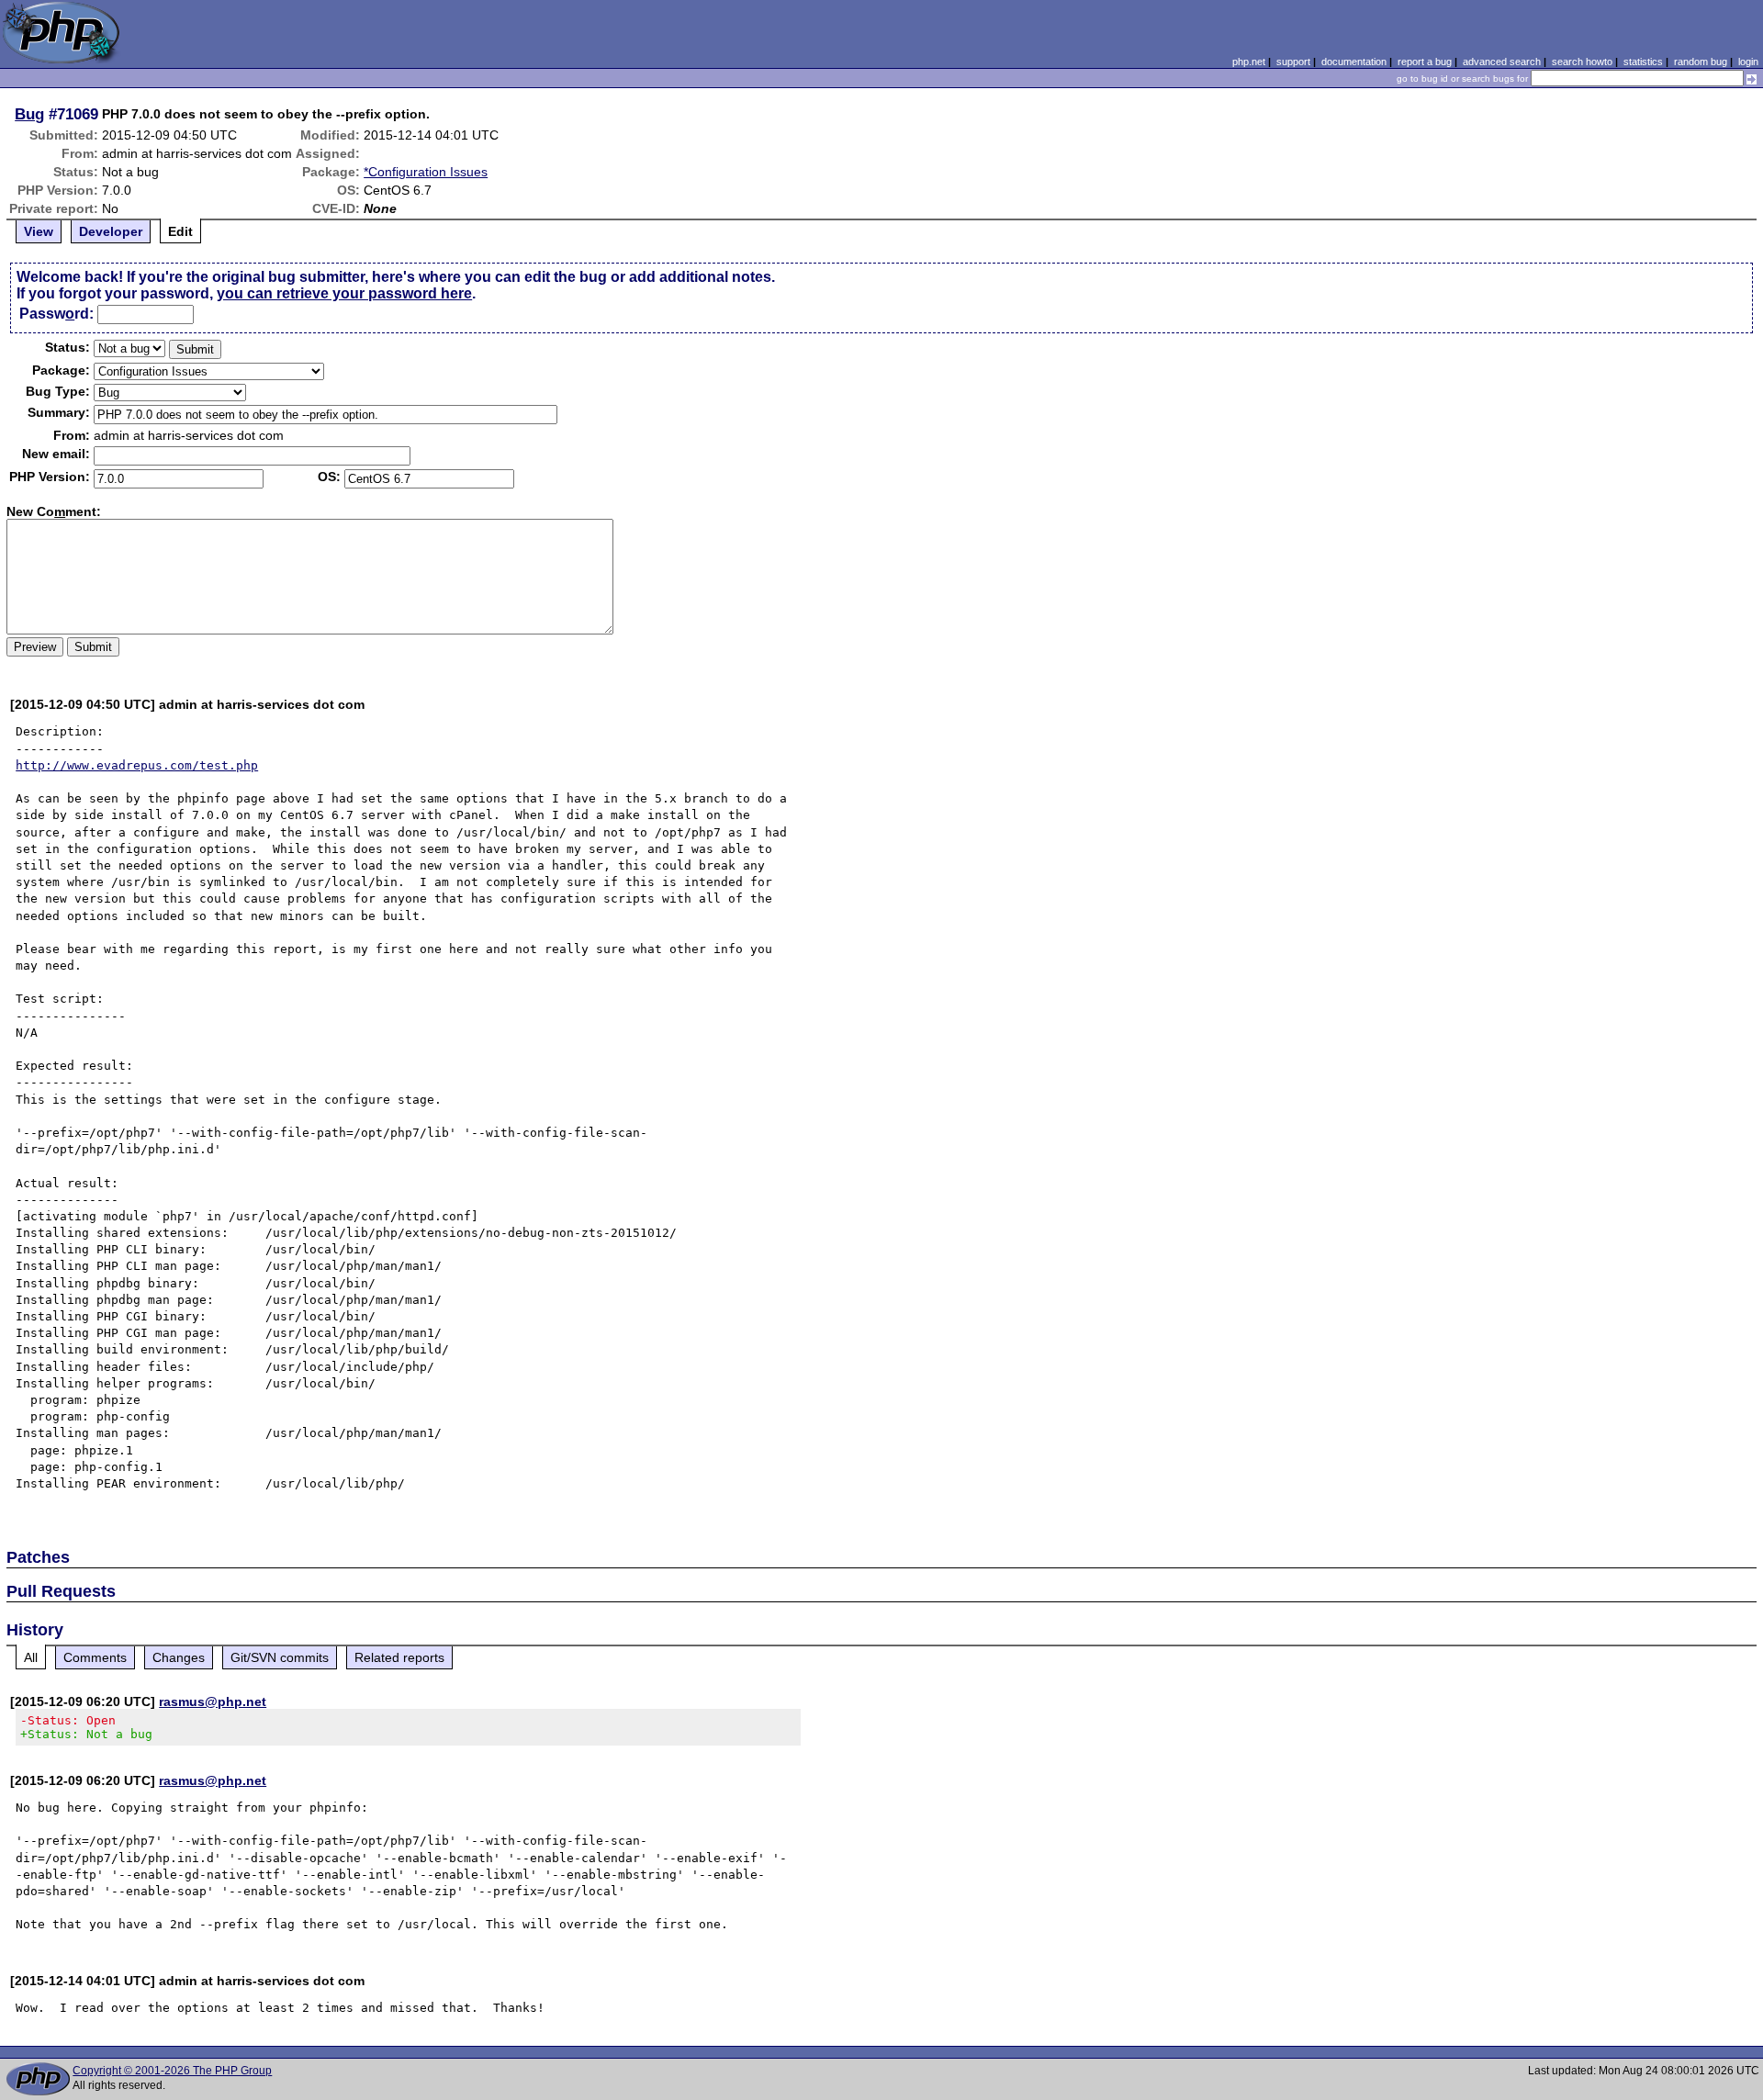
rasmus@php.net (213, 1701)
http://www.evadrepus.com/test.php (137, 765)
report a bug (1425, 62)
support (1293, 62)
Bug (29, 114)
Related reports (399, 1657)
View (39, 231)
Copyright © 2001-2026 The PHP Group (172, 2071)
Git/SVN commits (280, 1657)
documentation (1354, 62)
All (31, 1657)
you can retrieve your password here (344, 293)
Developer (111, 231)
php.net (1249, 62)
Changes (179, 1657)
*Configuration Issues (426, 172)
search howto (1582, 62)
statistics (1643, 62)
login (1748, 62)
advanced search (1502, 62)
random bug (1701, 62)
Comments (95, 1657)
